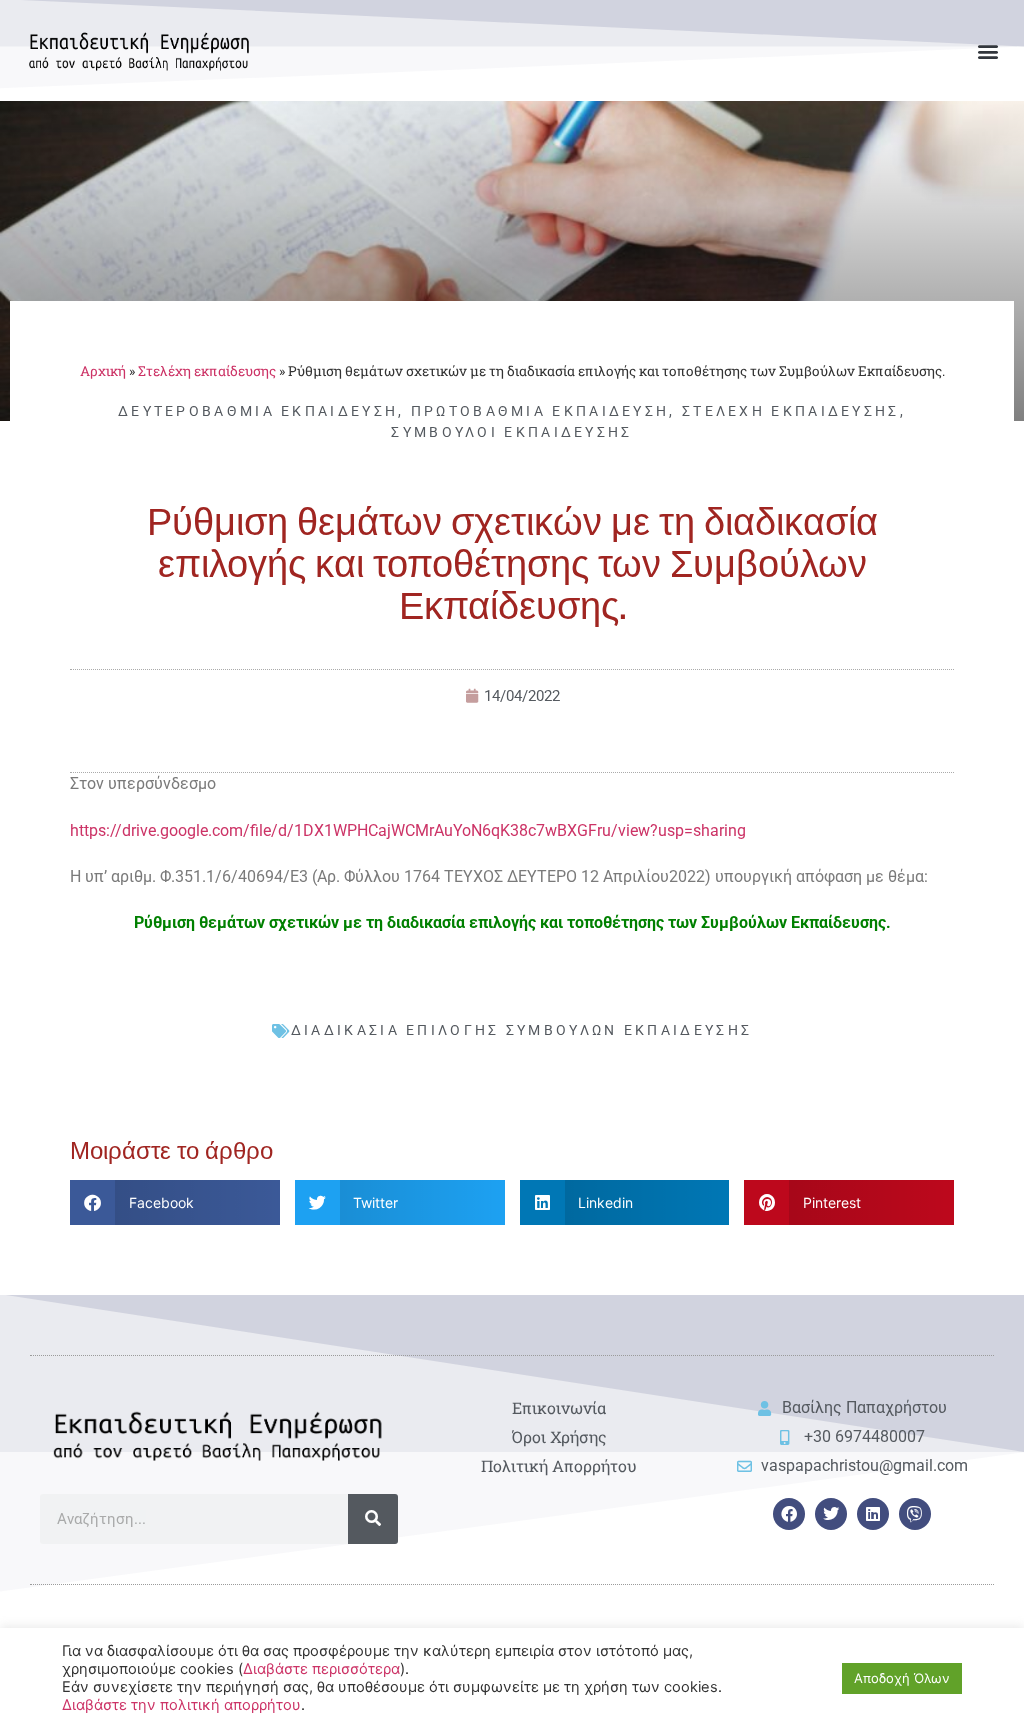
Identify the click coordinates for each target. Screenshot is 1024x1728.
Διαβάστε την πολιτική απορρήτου (181, 1705)
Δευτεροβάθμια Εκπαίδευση (258, 411)
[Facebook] (789, 1514)
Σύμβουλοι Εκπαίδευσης (511, 432)
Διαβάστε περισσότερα (321, 1669)
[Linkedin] (873, 1514)
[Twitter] (831, 1514)
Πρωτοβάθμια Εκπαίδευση (540, 411)
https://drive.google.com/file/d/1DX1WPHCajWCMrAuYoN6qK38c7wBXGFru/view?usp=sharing (408, 830)
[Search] (373, 1519)
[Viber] (915, 1514)
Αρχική (103, 371)
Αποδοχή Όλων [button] (902, 1678)
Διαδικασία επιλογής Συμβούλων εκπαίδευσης (521, 1030)
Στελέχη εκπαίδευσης (207, 371)
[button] (987, 50)
